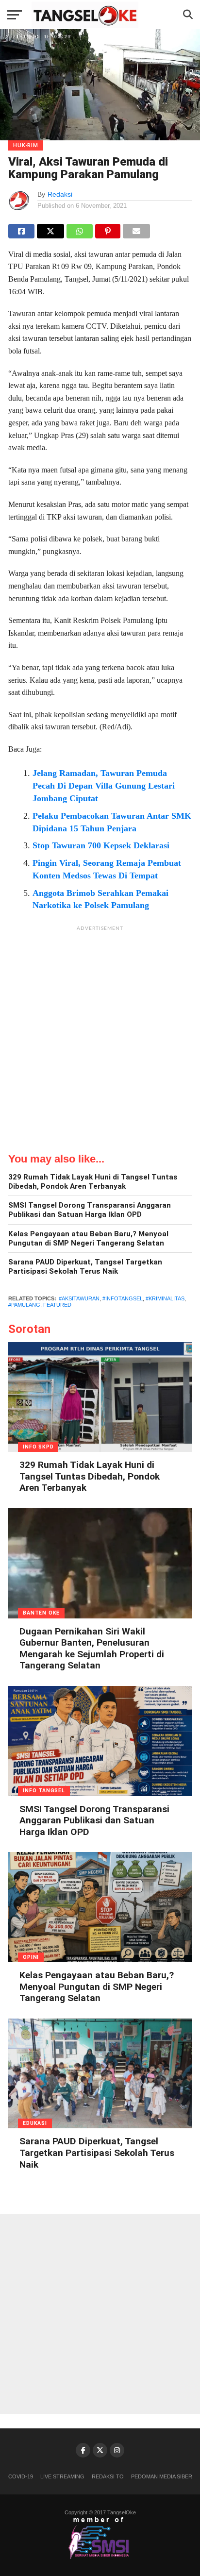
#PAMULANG (24, 1305)
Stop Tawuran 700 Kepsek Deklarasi (101, 845)
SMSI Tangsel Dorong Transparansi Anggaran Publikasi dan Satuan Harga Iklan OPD (90, 1210)
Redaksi (60, 194)
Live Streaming (62, 2476)
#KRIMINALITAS (165, 1298)
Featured (57, 1305)
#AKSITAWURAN (79, 1298)
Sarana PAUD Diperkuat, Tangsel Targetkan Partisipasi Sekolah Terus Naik (85, 1267)
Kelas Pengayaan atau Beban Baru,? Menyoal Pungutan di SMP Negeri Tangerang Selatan (88, 1238)
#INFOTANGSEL (123, 1298)
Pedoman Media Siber (162, 2476)
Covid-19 (21, 2476)
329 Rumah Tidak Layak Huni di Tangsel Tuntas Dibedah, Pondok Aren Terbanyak (93, 1182)
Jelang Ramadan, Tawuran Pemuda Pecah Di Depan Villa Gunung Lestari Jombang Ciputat (104, 786)
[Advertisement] (100, 1036)
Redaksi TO (108, 2476)
